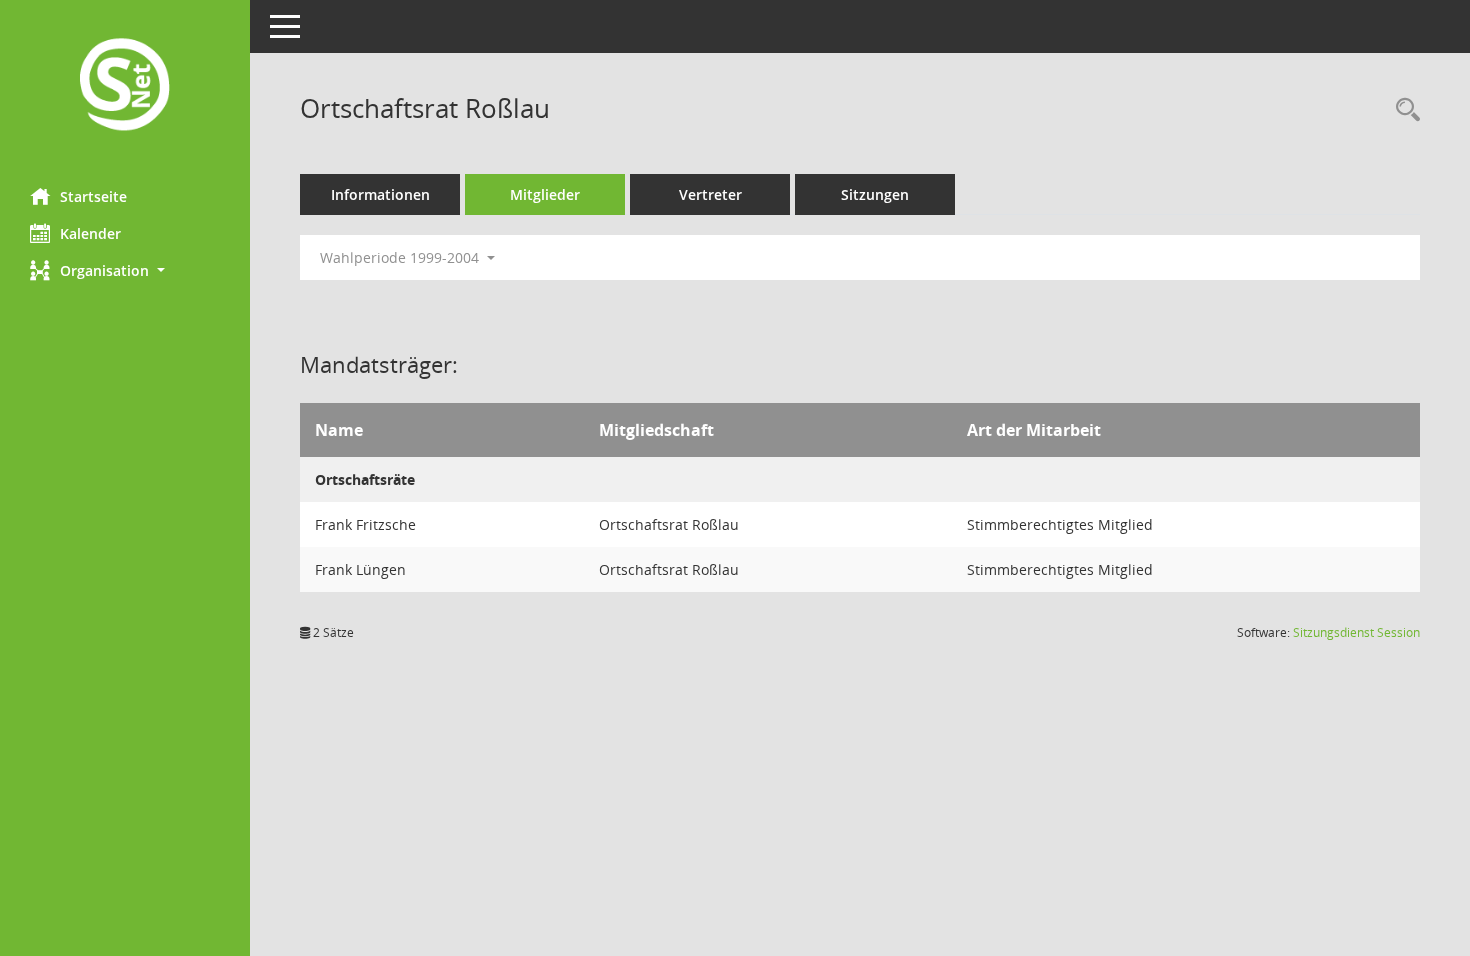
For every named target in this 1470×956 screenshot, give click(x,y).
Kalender (90, 233)
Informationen (380, 194)
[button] (125, 270)
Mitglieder (545, 194)
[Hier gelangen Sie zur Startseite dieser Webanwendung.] (125, 86)
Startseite (93, 196)
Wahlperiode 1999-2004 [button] (401, 257)
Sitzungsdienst (1356, 632)
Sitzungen (875, 194)
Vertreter (710, 194)
